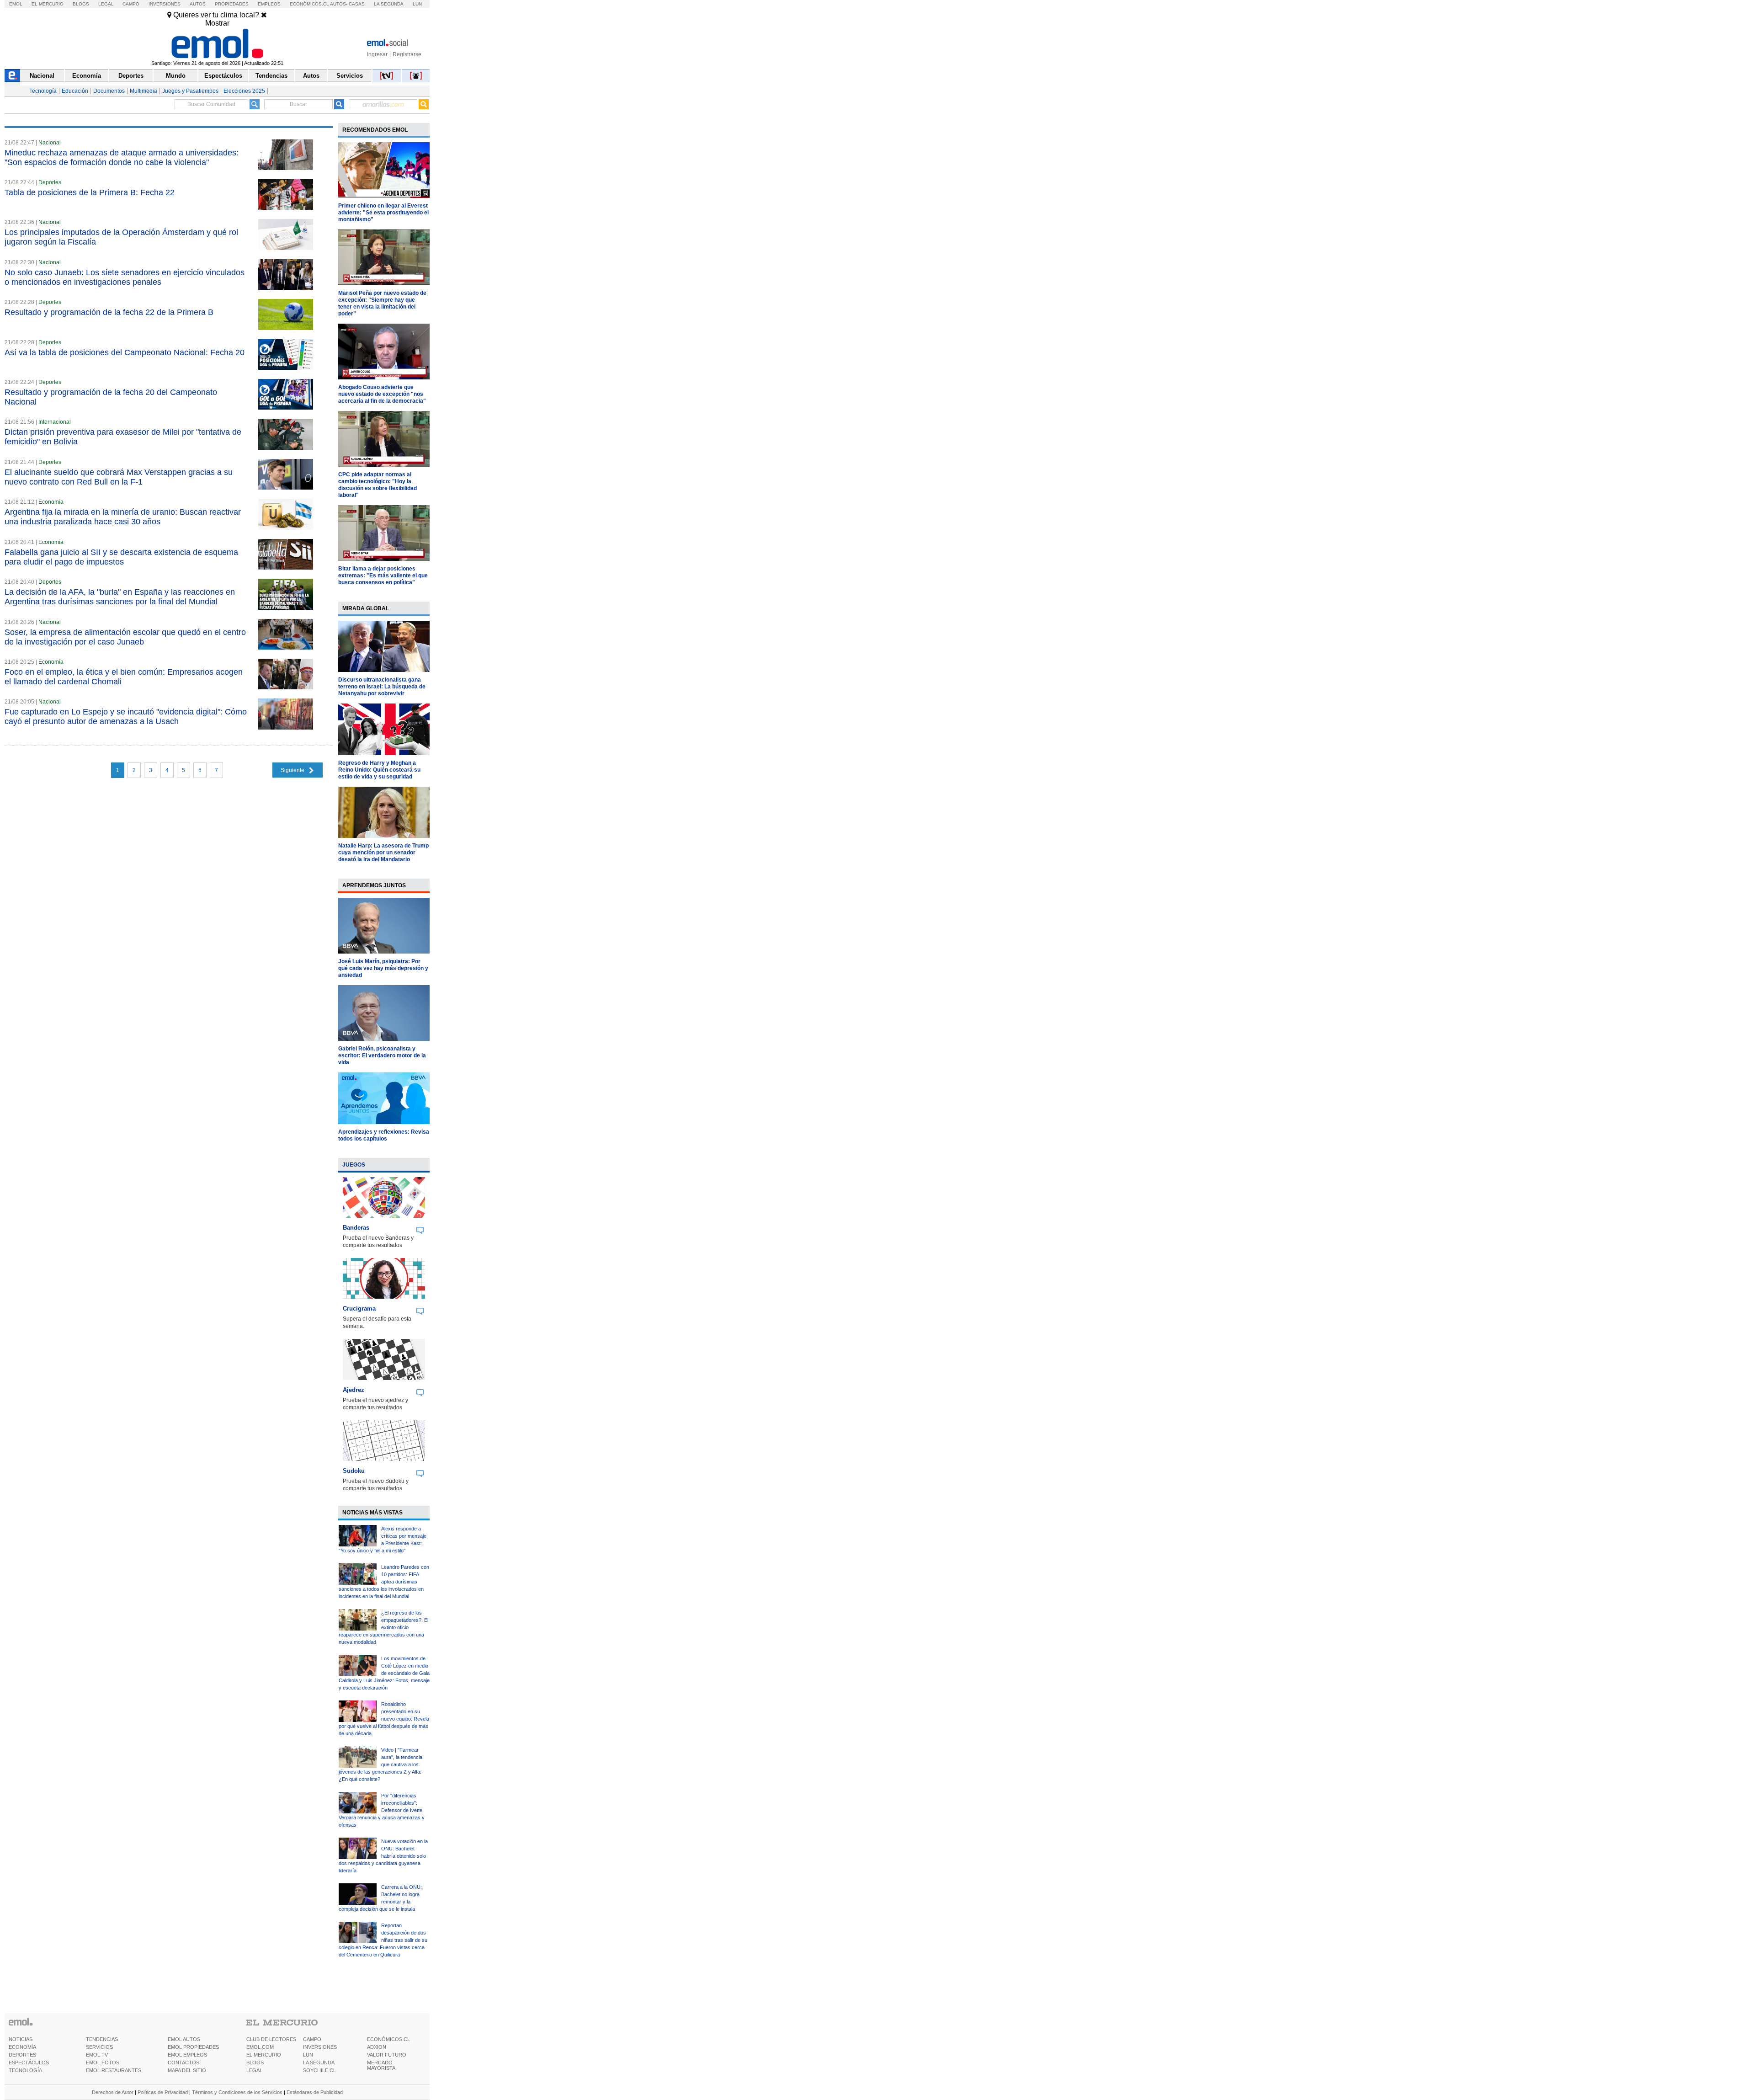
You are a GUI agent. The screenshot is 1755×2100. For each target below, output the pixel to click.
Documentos (109, 91)
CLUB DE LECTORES (271, 2039)
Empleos (269, 4)
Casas (357, 4)
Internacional (55, 422)
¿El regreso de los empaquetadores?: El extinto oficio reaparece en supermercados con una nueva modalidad (383, 1627)
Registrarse (407, 54)
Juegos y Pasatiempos (190, 91)
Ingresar (377, 54)
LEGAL (254, 2070)
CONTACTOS (183, 2063)
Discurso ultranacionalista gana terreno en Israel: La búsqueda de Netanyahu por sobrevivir (382, 687)
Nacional (42, 76)
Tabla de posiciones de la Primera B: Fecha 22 (90, 192)
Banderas (356, 1228)
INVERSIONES (320, 2047)
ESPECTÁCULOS (29, 2063)
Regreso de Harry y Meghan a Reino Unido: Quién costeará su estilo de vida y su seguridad (379, 770)
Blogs (81, 4)
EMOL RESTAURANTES (114, 2070)
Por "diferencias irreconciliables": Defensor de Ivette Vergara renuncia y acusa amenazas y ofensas (382, 1810)
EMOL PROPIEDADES (193, 2047)
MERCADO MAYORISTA (381, 2065)
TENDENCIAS (102, 2039)
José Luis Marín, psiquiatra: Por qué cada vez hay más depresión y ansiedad (383, 968)
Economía (87, 76)
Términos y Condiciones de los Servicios (237, 2092)
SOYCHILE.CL (319, 2070)
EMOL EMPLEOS (187, 2055)
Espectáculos (223, 76)
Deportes (131, 76)
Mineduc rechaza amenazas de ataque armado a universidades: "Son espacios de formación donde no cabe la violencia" (122, 157)
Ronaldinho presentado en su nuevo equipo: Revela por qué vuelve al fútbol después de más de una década (384, 1719)
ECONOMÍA (22, 2047)
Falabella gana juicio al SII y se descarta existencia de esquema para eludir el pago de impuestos (121, 557)
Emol (16, 4)
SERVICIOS (99, 2047)
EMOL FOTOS (103, 2063)
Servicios (350, 76)
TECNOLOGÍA (25, 2070)
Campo (131, 4)
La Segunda (389, 4)
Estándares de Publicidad (315, 2092)
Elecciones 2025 (244, 91)
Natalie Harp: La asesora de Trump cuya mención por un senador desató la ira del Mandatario (383, 853)
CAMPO (312, 2039)
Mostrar (217, 23)
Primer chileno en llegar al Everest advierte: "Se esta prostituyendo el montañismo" (383, 213)
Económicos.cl (309, 4)
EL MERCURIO (264, 2055)
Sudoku (354, 1471)
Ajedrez (354, 1390)
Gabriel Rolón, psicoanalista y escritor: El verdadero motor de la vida (382, 1055)
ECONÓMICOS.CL (388, 2039)
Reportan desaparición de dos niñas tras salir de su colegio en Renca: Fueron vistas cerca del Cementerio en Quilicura (383, 1940)
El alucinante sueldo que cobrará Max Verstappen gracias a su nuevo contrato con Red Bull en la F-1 (119, 477)
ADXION (377, 2047)
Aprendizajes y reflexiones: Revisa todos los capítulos (384, 1135)
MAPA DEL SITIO (187, 2070)
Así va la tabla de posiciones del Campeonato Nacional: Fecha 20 (125, 352)
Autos (198, 4)
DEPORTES (22, 2055)
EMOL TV (97, 2055)
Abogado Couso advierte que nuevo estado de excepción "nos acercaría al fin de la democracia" (382, 394)
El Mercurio (48, 4)
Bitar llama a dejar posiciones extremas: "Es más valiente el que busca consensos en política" (383, 576)
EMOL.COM (260, 2047)
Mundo (176, 76)
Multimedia (144, 91)
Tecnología (43, 91)
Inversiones (165, 4)
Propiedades (232, 4)
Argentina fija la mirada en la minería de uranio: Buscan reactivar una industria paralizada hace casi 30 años (123, 517)
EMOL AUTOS (184, 2039)
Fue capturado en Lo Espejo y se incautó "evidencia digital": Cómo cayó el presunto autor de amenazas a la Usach (126, 717)
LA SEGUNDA (319, 2063)
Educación (75, 91)
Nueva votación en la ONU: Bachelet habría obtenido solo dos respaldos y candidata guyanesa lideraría (383, 1856)
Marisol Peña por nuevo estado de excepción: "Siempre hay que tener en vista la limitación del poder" (382, 303)
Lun (417, 4)
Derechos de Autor (113, 2092)
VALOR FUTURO (387, 2055)
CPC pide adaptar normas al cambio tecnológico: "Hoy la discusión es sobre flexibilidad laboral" (378, 485)
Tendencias (271, 76)
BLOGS (255, 2063)
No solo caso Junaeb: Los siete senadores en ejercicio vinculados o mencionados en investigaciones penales (125, 277)
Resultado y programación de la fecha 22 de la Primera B (109, 312)
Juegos (354, 1165)
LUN (308, 2055)
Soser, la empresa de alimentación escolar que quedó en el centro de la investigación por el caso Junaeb (125, 637)
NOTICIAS (21, 2039)
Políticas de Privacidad (163, 2092)
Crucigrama (359, 1309)
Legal (106, 4)
